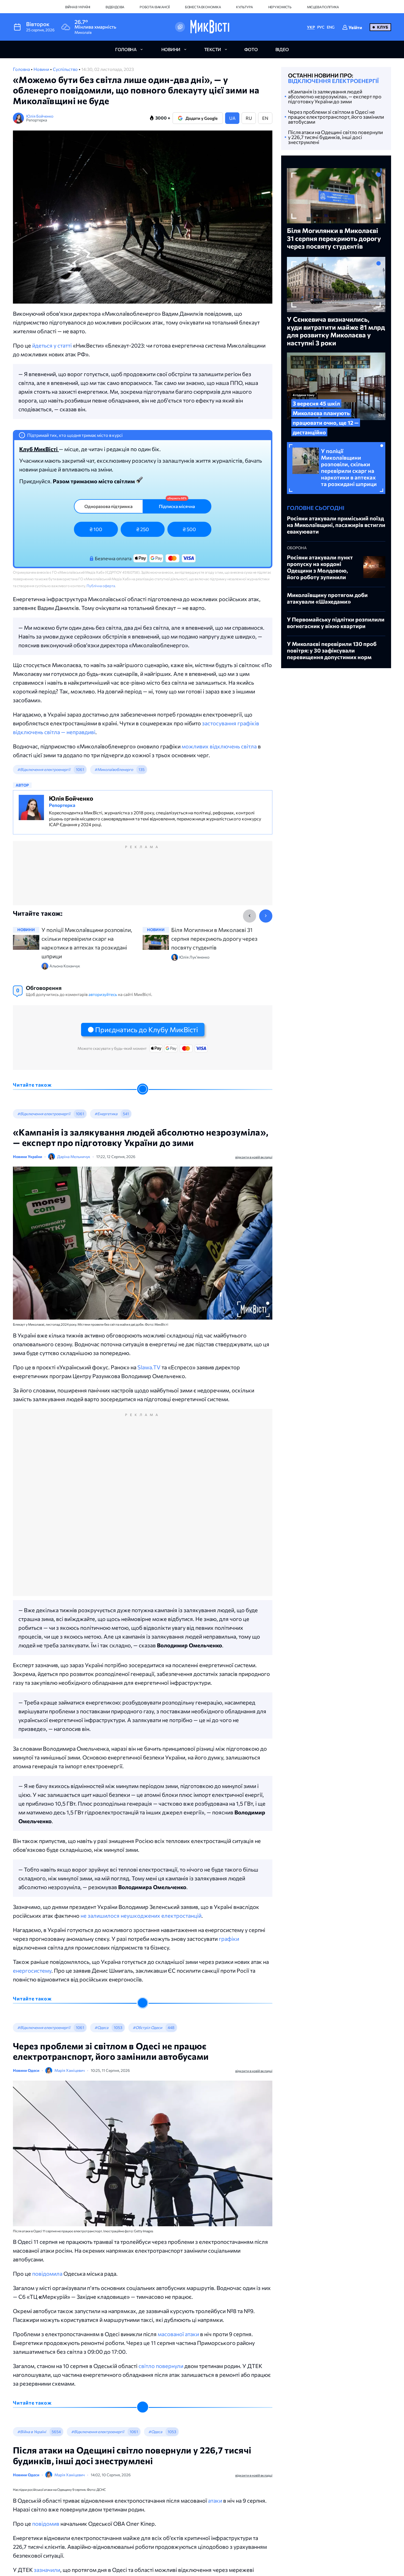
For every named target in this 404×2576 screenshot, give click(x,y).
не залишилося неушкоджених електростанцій (141, 1916)
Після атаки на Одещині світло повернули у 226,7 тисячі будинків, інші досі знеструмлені (335, 137)
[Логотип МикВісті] (210, 27)
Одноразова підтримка (108, 506)
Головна (22, 69)
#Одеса (101, 2027)
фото (251, 49)
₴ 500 (189, 529)
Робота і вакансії (155, 7)
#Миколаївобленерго (114, 769)
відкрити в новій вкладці (254, 1157)
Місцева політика (323, 7)
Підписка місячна (177, 506)
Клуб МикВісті (39, 449)
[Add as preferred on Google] (180, 27)
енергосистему (32, 1970)
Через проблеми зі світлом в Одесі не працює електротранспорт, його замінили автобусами (336, 117)
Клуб (383, 27)
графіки (229, 1939)
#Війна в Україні (32, 2432)
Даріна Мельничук (74, 1157)
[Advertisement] (143, 879)
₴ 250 (143, 529)
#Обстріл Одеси (147, 2027)
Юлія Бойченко (40, 116)
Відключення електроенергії (333, 81)
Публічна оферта (101, 586)
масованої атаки (178, 2334)
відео (282, 49)
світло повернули (161, 2366)
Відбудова (115, 7)
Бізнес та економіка (203, 7)
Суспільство (66, 69)
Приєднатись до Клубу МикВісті (146, 1029)
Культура (244, 7)
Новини (42, 69)
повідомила (47, 2274)
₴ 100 (96, 529)
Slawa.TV (149, 1367)
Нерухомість (280, 7)
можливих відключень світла (219, 746)
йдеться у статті (52, 345)
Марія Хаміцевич (70, 2070)
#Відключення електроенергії (44, 769)
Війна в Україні (78, 7)
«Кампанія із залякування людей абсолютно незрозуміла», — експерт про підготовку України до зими (335, 96)
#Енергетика (106, 1114)
